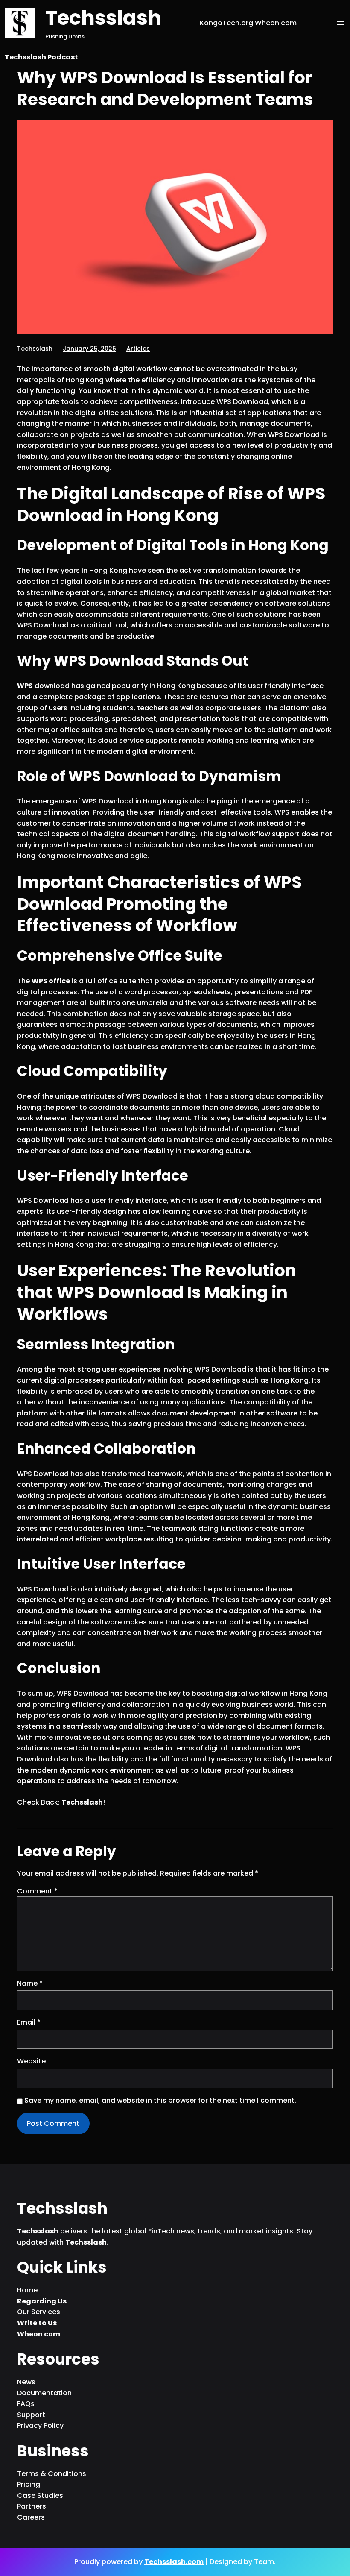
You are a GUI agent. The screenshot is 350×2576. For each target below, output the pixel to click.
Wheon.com (276, 23)
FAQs (26, 2404)
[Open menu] (340, 23)
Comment (37, 1891)
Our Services (39, 2312)
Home (27, 2290)
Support (31, 2415)
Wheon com (39, 2334)
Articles (138, 349)
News (26, 2382)
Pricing (29, 2484)
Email (29, 2022)
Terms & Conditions (52, 2474)
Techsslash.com (174, 2562)
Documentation (44, 2393)
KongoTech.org (226, 23)
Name (30, 1983)
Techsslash (103, 18)
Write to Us (37, 2323)
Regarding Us (42, 2301)
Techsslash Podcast (41, 57)
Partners (32, 2506)
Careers (31, 2517)
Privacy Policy (40, 2425)
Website (31, 2061)
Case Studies (40, 2495)
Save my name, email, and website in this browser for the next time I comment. (160, 2100)
